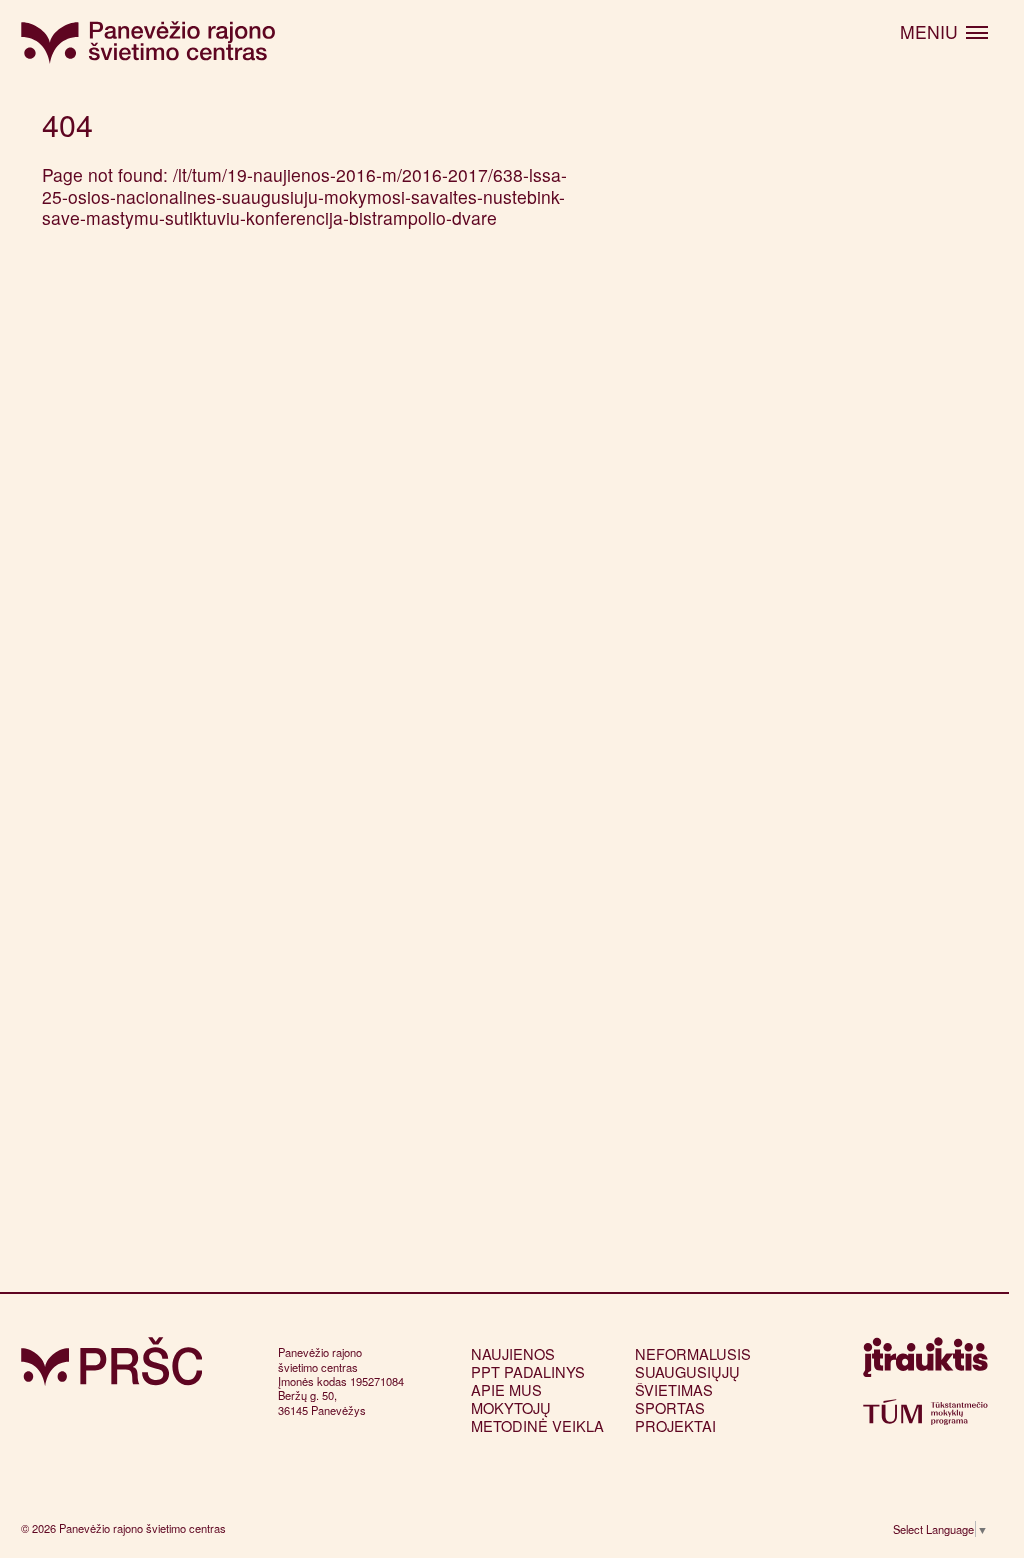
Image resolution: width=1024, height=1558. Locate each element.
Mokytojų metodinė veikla (537, 1416)
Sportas (670, 1407)
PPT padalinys (528, 1371)
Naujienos (513, 1353)
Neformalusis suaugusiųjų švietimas (693, 1371)
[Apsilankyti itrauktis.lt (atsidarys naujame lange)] (925, 1362)
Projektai (675, 1425)
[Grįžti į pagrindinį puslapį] (112, 1362)
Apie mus (506, 1389)
